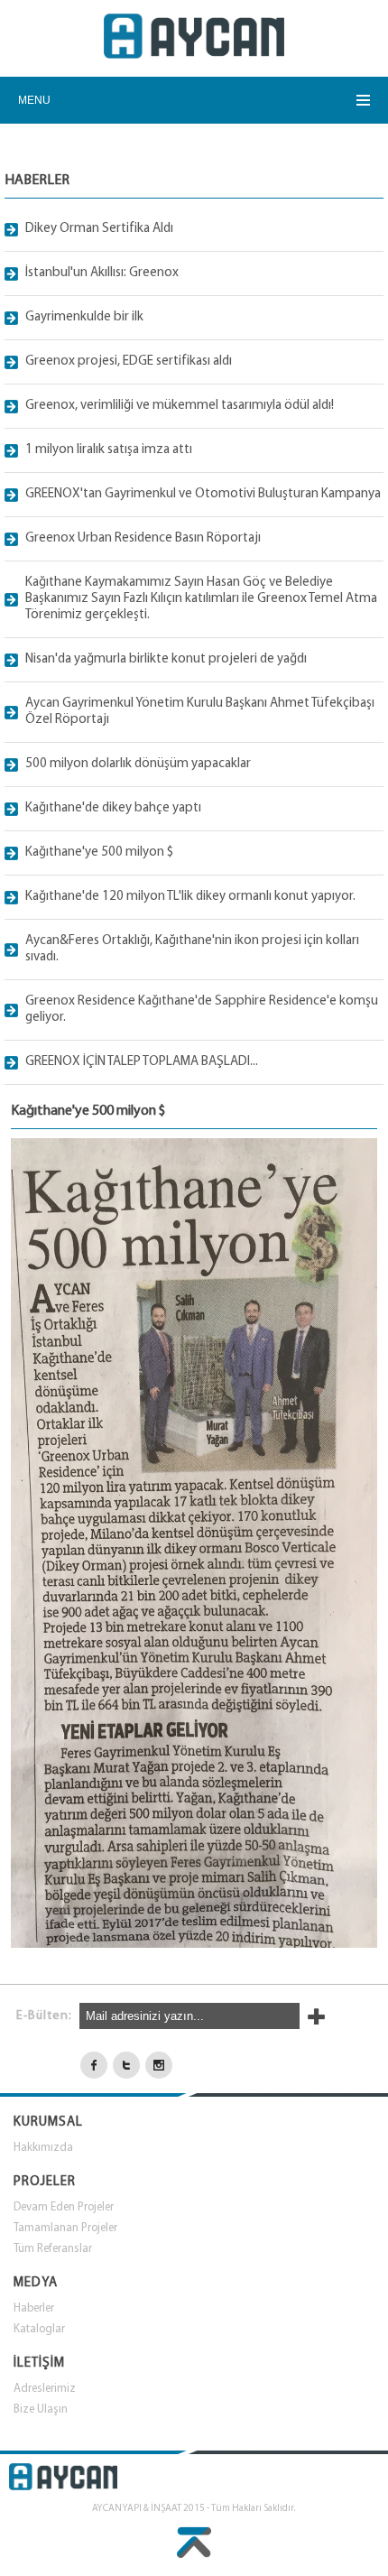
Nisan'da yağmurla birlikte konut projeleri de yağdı (166, 659)
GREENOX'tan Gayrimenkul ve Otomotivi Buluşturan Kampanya (203, 494)
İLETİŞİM (39, 2363)
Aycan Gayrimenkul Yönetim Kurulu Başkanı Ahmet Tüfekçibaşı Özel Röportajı (200, 712)
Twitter (126, 2065)
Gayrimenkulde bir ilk (84, 317)
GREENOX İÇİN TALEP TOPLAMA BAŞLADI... (142, 1062)
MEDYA (36, 2283)
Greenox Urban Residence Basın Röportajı (143, 538)
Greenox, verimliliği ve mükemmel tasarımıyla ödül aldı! (180, 406)
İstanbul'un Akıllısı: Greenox (102, 273)
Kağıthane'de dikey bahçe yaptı (113, 808)
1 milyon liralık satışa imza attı (109, 450)
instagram (159, 2065)
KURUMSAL (48, 2122)
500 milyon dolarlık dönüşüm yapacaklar (138, 764)
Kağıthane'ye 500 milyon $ (99, 852)
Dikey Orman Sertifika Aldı (99, 229)
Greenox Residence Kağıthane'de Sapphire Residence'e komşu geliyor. (202, 1010)
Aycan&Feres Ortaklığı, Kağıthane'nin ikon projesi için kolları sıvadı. (192, 949)
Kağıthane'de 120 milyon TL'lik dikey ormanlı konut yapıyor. (190, 897)
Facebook (94, 2065)
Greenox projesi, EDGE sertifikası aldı (129, 361)
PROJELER (45, 2182)
